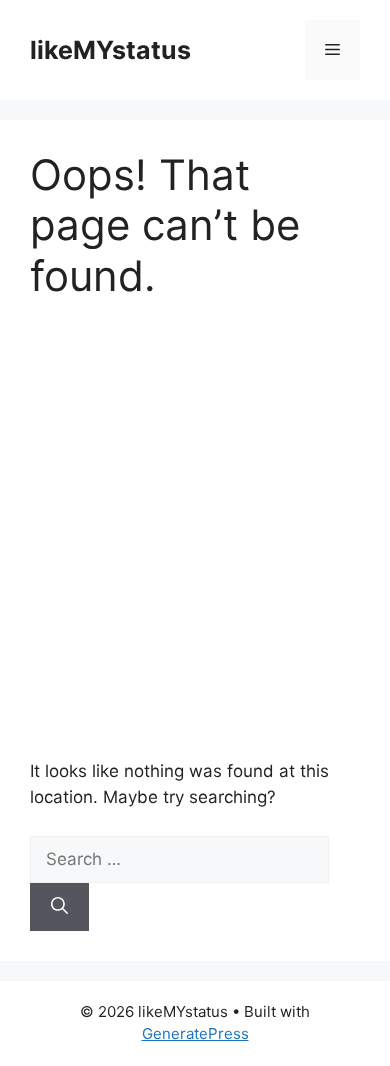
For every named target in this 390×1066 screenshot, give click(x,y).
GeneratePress (195, 1033)
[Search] (59, 907)
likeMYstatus (110, 50)
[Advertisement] (195, 530)
